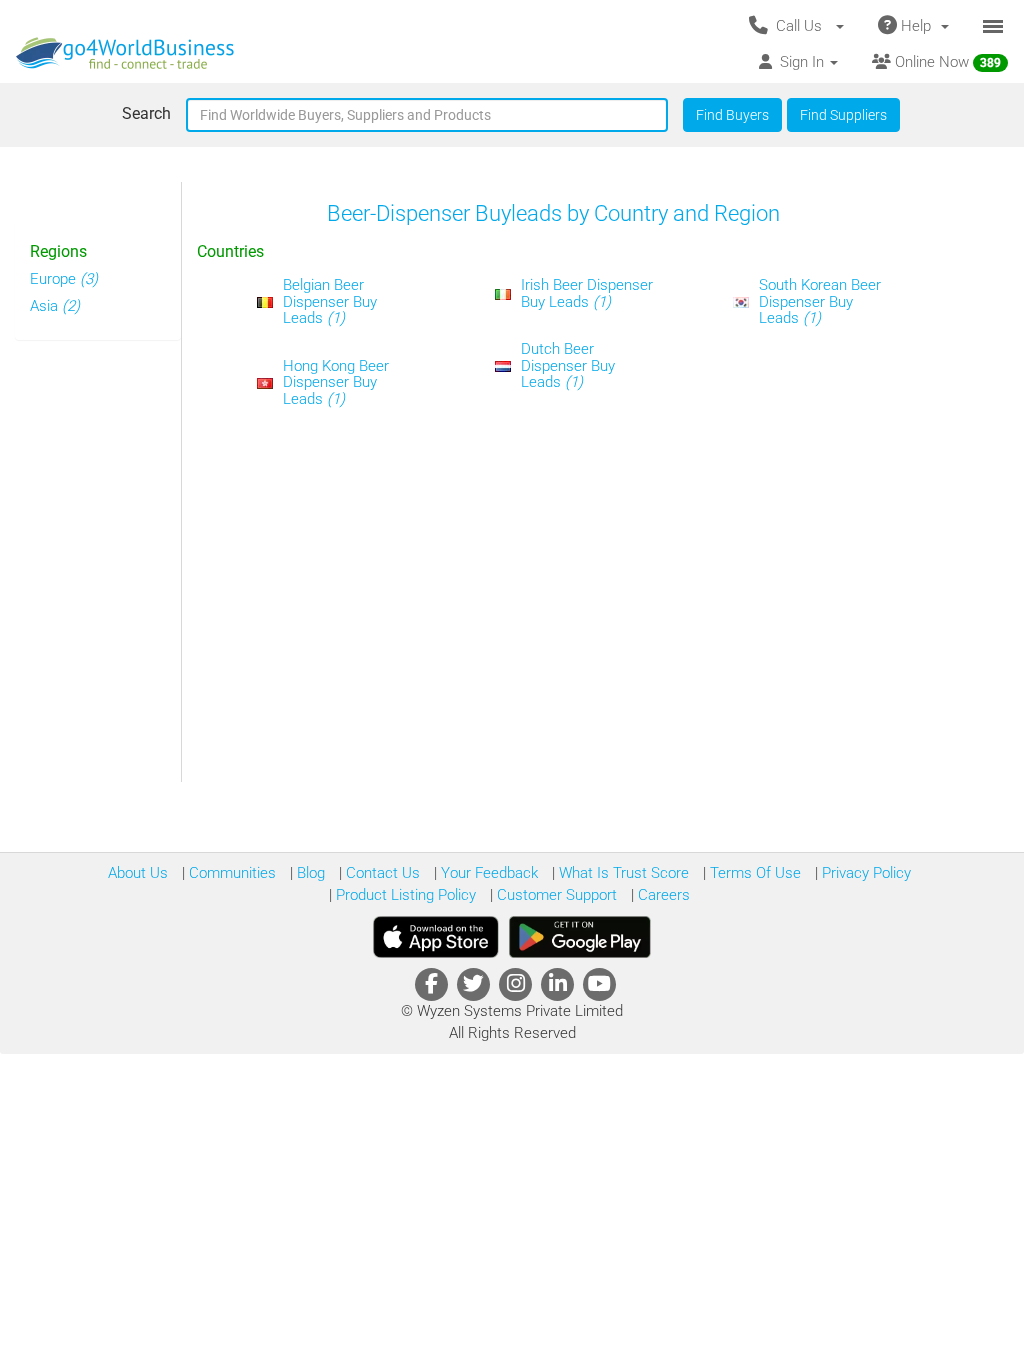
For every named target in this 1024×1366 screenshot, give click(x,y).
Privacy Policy (864, 873)
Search (146, 113)
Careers (662, 895)
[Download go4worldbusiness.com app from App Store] (436, 937)
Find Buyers (732, 115)
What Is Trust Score (622, 873)
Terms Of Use (753, 873)
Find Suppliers (843, 115)
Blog (309, 873)
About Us (138, 873)
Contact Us (381, 873)
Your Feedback (487, 873)
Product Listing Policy (404, 895)
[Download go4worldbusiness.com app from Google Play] (580, 937)
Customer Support (555, 895)
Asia (55, 306)
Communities (230, 873)
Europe (64, 279)
